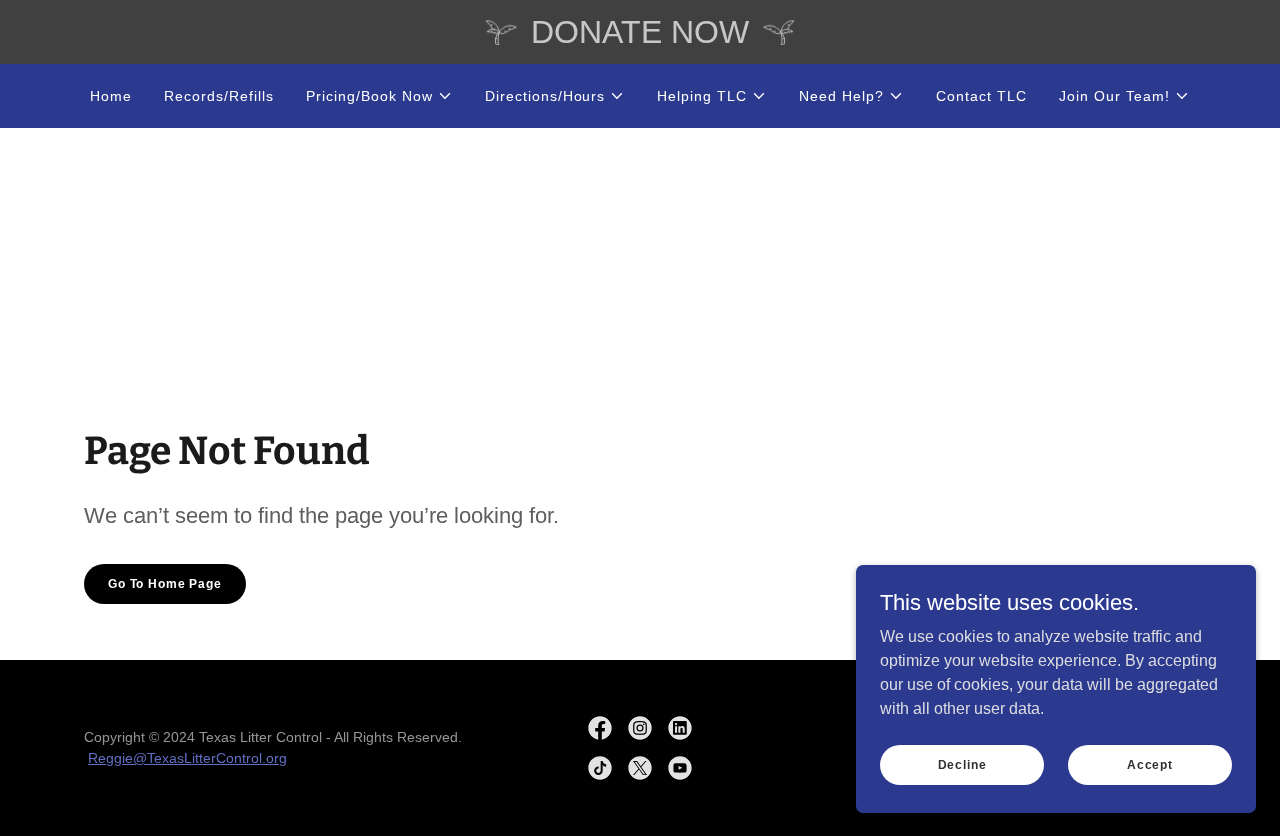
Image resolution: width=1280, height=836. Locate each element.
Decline (962, 764)
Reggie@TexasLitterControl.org (187, 758)
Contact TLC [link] (981, 96)
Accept (1150, 764)
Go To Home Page (165, 584)
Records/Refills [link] (219, 96)
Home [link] (111, 96)
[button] (379, 96)
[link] (600, 728)
